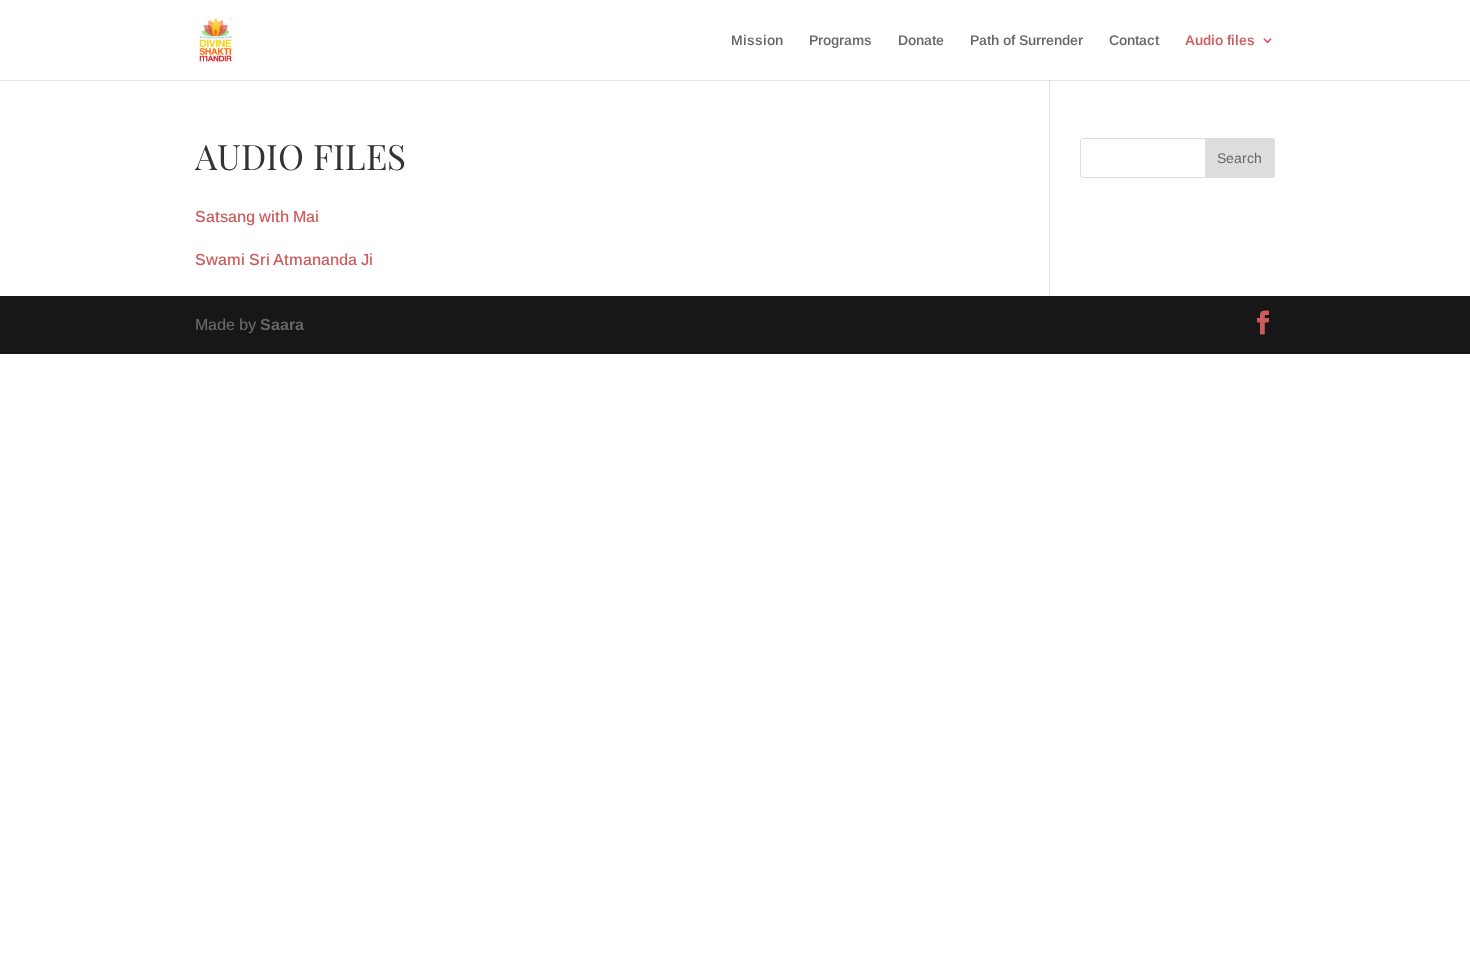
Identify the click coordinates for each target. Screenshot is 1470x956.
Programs (840, 40)
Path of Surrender (1026, 40)
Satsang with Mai (257, 216)
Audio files (1220, 40)
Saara (282, 324)
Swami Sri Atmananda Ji (284, 259)
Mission (757, 40)
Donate (921, 40)
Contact (1134, 40)
